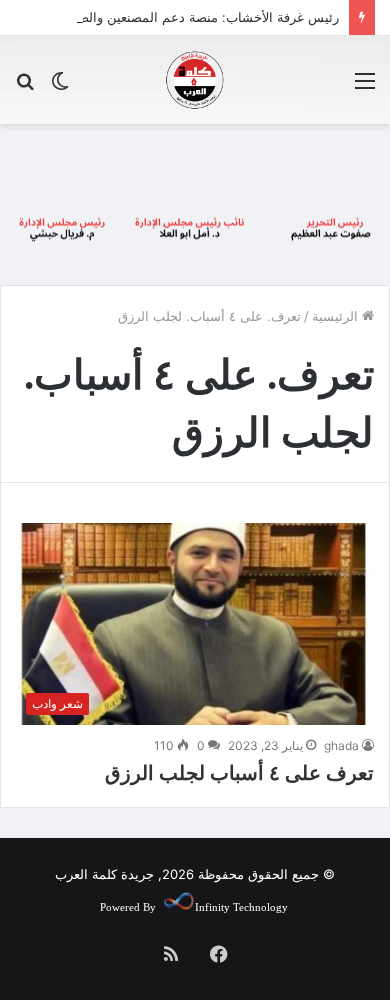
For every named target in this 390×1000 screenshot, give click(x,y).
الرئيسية (337, 316)
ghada (341, 745)
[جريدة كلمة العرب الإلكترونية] (195, 80)
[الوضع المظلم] (60, 87)
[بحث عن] (25, 87)
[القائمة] (365, 87)
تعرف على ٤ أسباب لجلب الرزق (239, 773)
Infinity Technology (241, 907)
